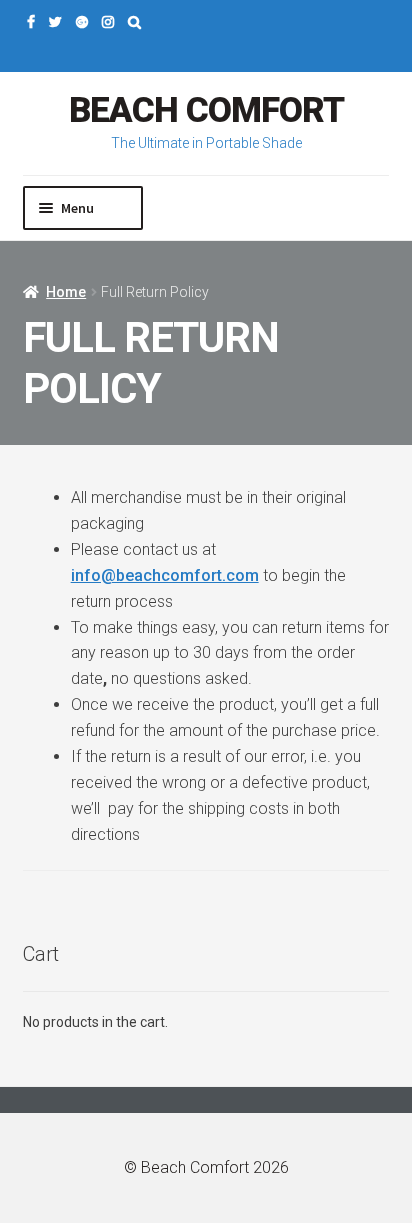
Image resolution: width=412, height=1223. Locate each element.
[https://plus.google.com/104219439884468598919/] (82, 22)
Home (66, 292)
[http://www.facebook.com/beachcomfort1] (31, 22)
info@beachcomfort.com (165, 575)
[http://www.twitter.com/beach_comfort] (55, 22)
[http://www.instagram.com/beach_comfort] (108, 22)
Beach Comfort (206, 110)
